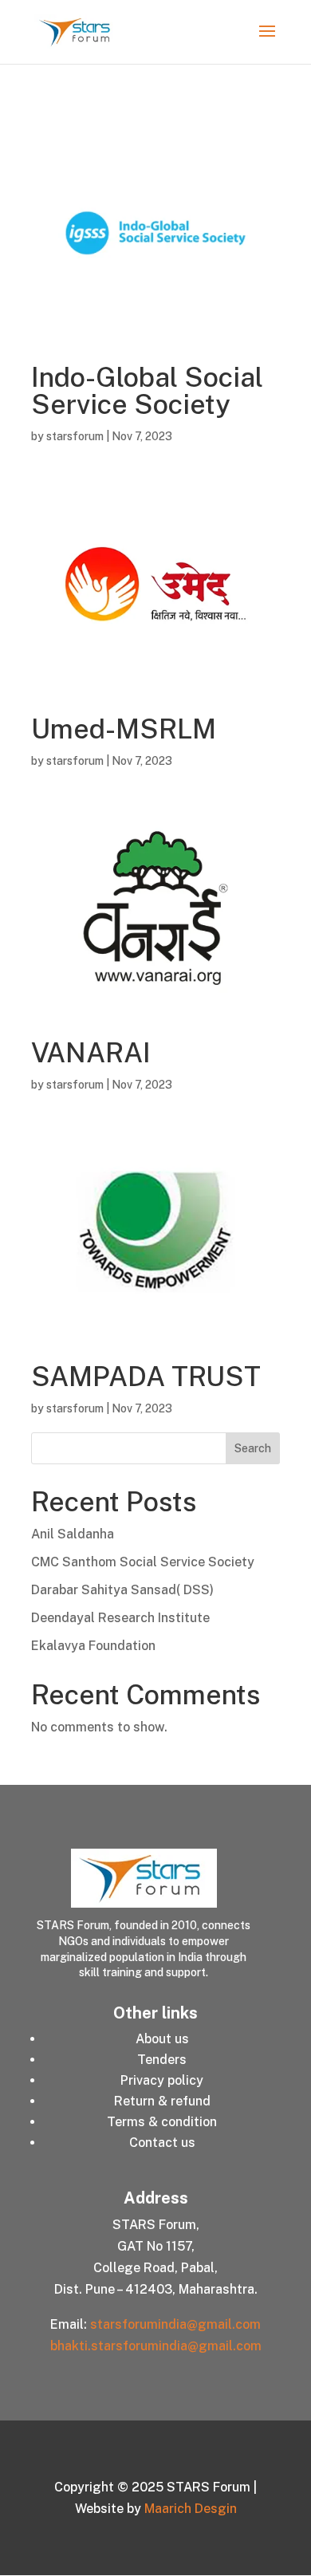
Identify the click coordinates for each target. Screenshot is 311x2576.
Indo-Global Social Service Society (147, 391)
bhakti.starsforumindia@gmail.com (156, 2346)
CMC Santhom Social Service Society (143, 1562)
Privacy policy (162, 2080)
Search (253, 1448)
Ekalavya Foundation (93, 1646)
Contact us (162, 2143)
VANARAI (91, 1053)
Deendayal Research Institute (120, 1618)
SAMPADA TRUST (146, 1377)
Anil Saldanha (73, 1534)
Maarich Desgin (191, 2509)
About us (162, 2039)
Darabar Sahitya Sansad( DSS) (122, 1590)
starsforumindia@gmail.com (175, 2324)
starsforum (75, 436)
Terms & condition (162, 2122)
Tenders (162, 2060)
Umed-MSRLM (124, 729)
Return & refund (162, 2101)
